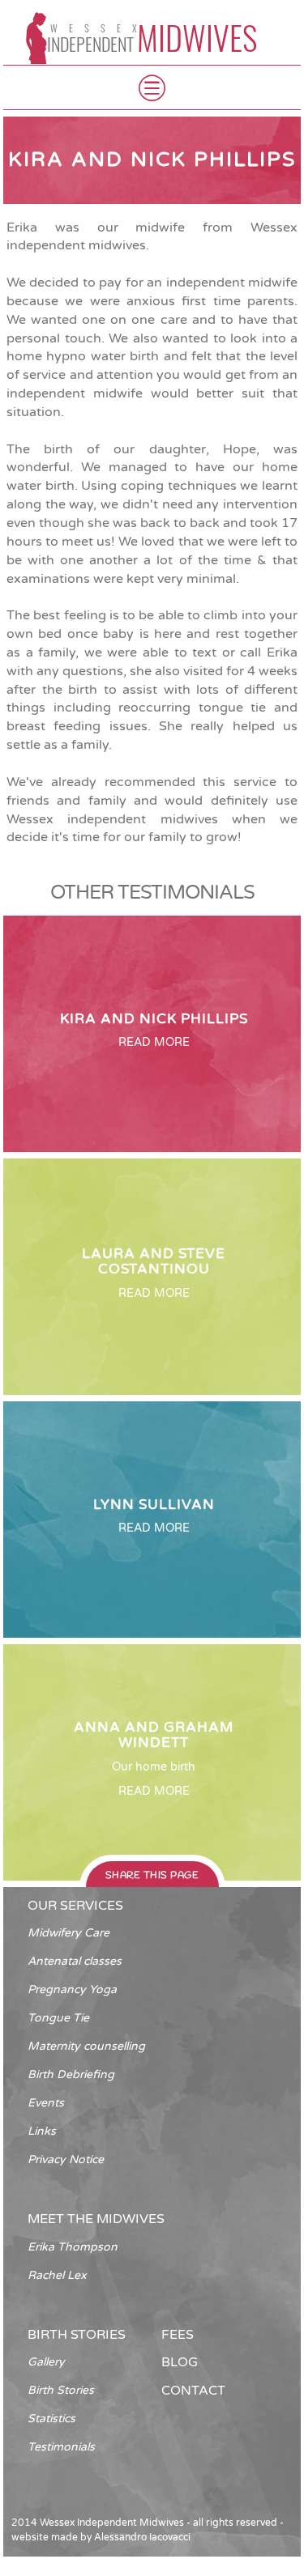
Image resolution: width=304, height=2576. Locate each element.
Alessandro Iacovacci (142, 2537)
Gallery (46, 2362)
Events (46, 2103)
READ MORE (154, 1042)
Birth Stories (61, 2390)
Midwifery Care (69, 1933)
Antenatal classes (75, 1961)
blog (180, 2362)
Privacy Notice (66, 2159)
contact (193, 2391)
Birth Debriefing (71, 2074)
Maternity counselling (86, 2046)
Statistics (51, 2419)
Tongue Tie (58, 2018)
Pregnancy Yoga (72, 1989)
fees (178, 2335)
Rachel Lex (57, 2275)
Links (42, 2131)
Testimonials (61, 2447)
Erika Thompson (73, 2247)
